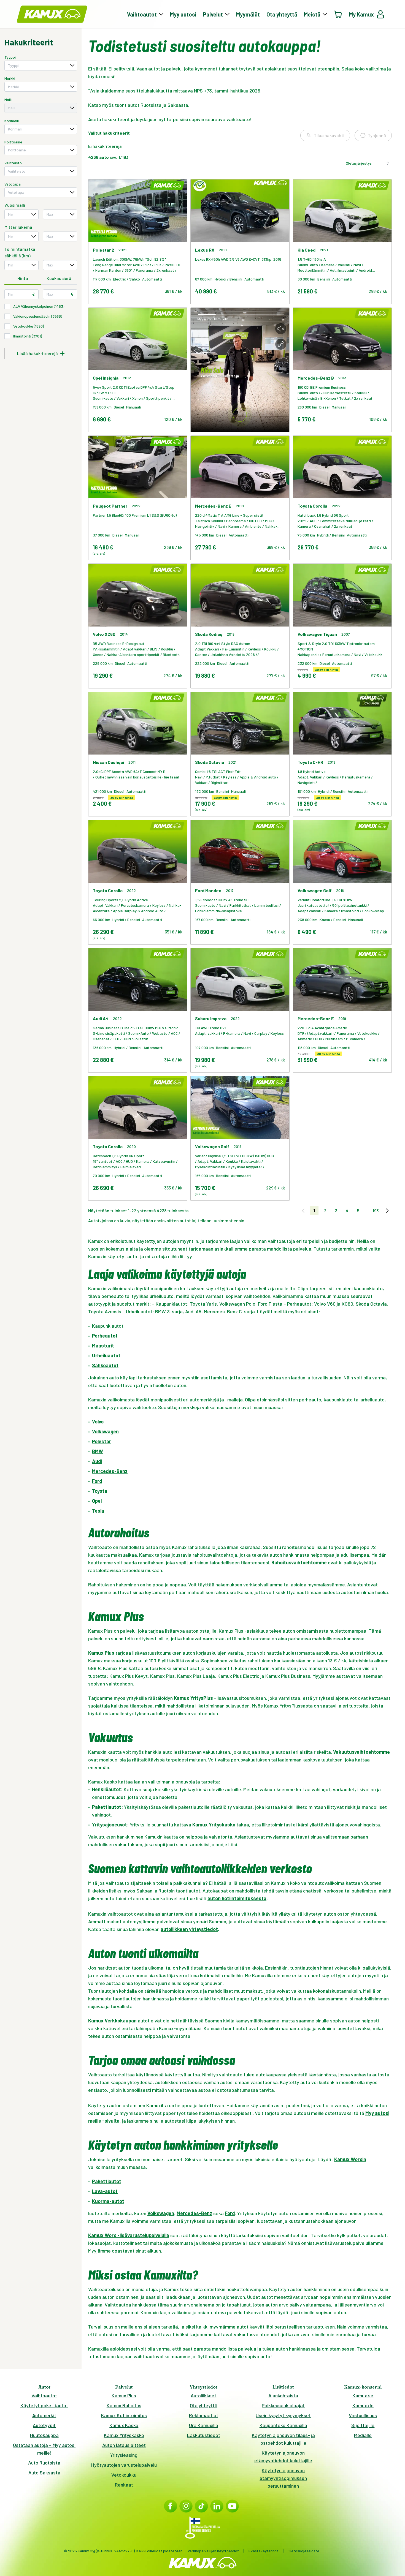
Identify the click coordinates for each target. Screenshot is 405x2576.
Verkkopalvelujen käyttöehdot (213, 2551)
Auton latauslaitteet (124, 2445)
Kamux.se (363, 2395)
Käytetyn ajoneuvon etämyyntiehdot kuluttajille (283, 2457)
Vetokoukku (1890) (29, 326)
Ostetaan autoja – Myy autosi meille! (44, 2449)
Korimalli (12, 121)
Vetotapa (13, 184)
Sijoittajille (363, 2425)
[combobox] (41, 66)
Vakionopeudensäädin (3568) (38, 316)
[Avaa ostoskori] (338, 14)
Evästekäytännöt (263, 2551)
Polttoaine (13, 142)
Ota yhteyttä (282, 14)
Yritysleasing (124, 2455)
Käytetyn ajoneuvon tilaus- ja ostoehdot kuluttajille (283, 2439)
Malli (8, 100)
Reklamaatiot (204, 2415)
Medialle (363, 2435)
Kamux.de (363, 2405)
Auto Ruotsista (44, 2463)
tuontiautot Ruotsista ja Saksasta (152, 105)
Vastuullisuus (363, 2415)
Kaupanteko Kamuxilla (283, 2425)
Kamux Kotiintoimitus (124, 2415)
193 (376, 1211)
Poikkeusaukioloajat (283, 2405)
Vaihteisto (13, 163)
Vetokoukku (124, 2475)
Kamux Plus (124, 2395)
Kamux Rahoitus (124, 2405)
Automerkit (44, 2415)
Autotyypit (44, 2425)
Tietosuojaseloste (304, 2551)
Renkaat (124, 2485)
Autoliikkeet (203, 2395)
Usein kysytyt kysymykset (283, 2415)
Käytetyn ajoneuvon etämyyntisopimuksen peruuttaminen (283, 2478)
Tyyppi (10, 57)
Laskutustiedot (204, 2435)
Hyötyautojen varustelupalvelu (124, 2465)
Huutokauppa (44, 2435)
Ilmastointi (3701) (28, 336)
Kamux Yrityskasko (124, 2435)
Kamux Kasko (124, 2425)
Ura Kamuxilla (204, 2425)
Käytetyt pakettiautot (44, 2405)
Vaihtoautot (44, 2395)
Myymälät (248, 14)
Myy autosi (183, 14)
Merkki (10, 78)
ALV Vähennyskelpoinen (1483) (39, 306)
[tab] (23, 279)
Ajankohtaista (283, 2395)
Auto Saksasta (44, 2472)
